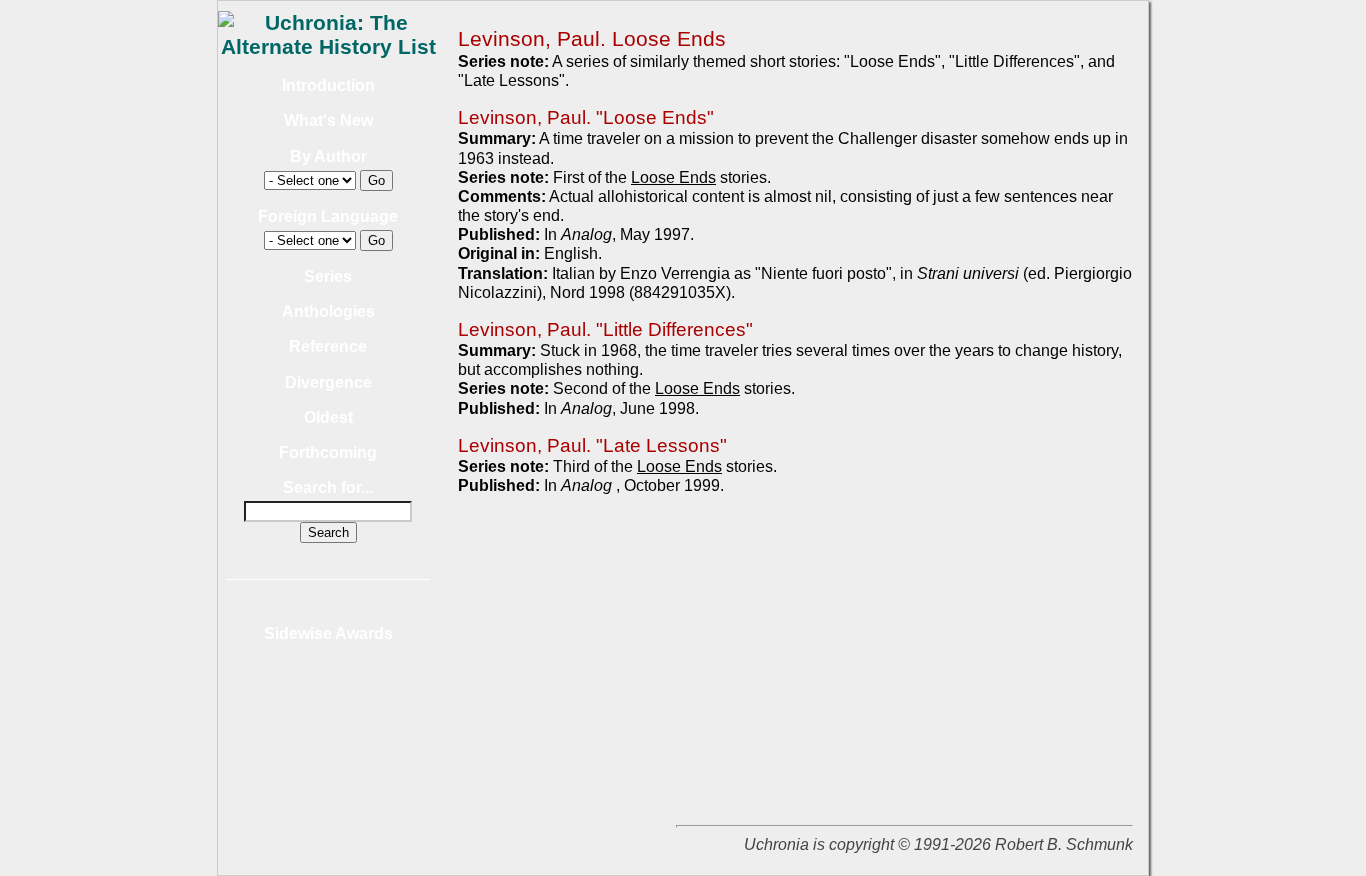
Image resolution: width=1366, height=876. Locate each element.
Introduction (328, 85)
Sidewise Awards (328, 633)
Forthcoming (328, 452)
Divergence (328, 382)
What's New (328, 120)
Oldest (328, 417)
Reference (328, 346)
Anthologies (328, 311)
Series (328, 276)
